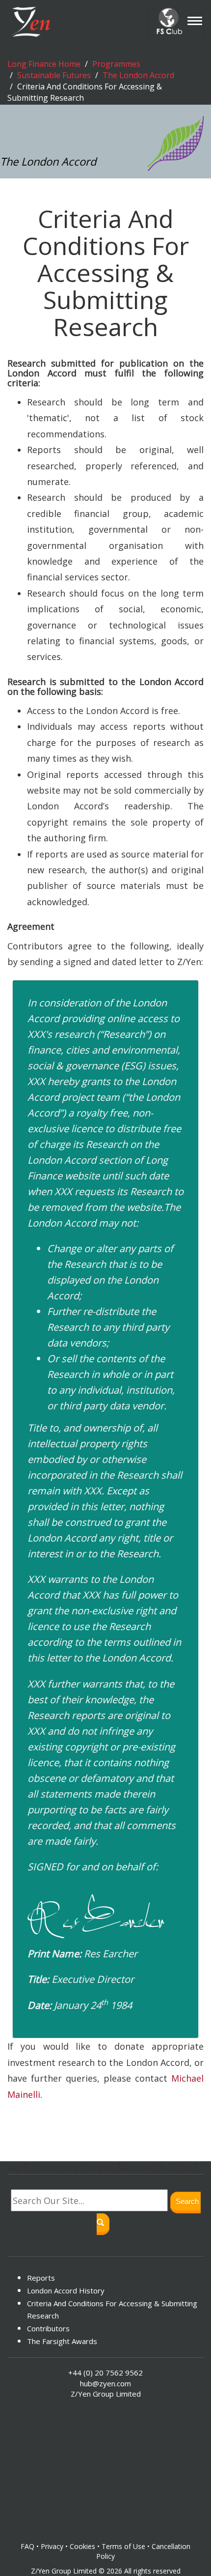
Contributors (48, 2328)
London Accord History (66, 2290)
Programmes (116, 64)
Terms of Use (123, 2546)
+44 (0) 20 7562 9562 (105, 2373)
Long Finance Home (44, 64)
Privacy (52, 2546)
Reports (41, 2278)
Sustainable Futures (54, 75)
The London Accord (138, 75)
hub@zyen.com (105, 2383)
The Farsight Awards (62, 2341)
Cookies (82, 2546)
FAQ (27, 2546)
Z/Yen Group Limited (64, 2571)
